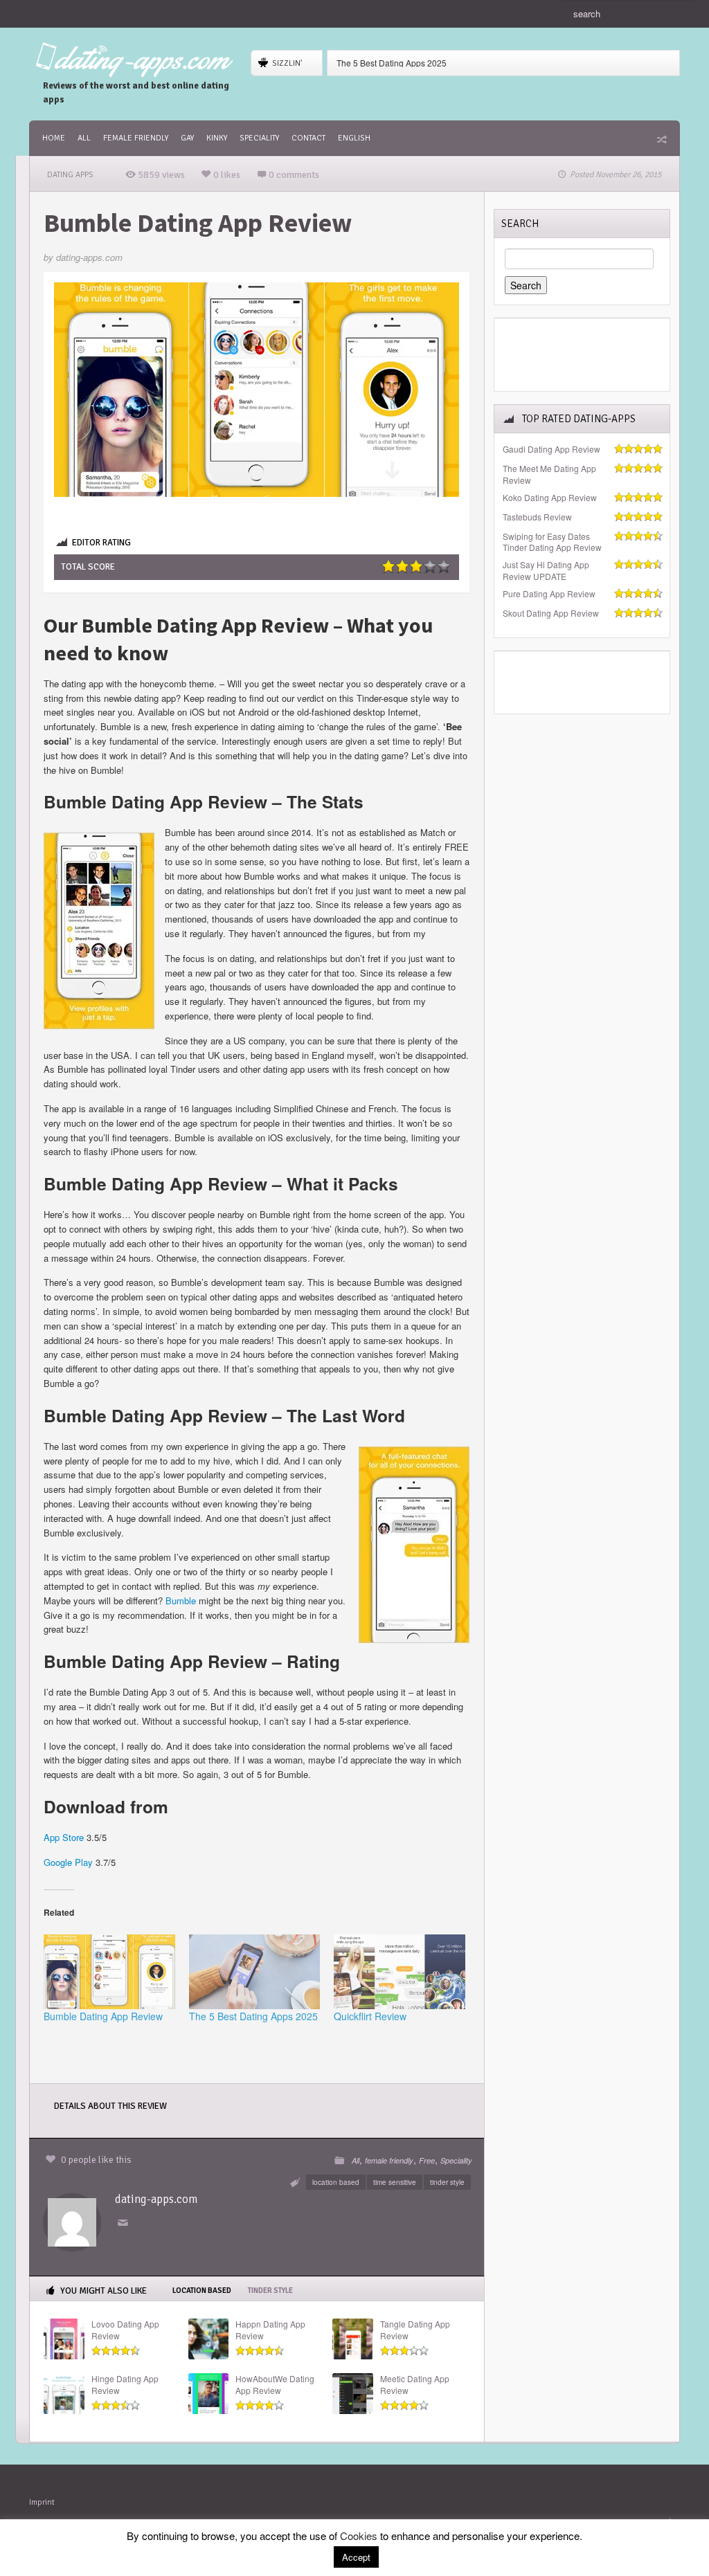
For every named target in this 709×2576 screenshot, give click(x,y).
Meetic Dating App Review (415, 2385)
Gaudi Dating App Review (551, 449)
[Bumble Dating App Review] (109, 1972)
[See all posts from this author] (72, 2221)
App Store (64, 1837)
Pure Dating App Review (549, 594)
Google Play (68, 1862)
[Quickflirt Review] (400, 1972)
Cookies (359, 2536)
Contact (308, 138)
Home (54, 138)
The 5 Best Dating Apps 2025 (392, 63)
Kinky (217, 138)
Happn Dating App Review (270, 2330)
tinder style (447, 2182)
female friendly (136, 138)
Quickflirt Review (370, 2016)
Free (427, 2160)
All (84, 138)
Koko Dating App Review (550, 498)
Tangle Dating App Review (415, 2330)
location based (336, 2182)
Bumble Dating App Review (103, 2016)
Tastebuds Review (537, 517)
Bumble (181, 1600)
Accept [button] (356, 2557)
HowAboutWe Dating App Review (275, 2385)
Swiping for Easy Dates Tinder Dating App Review (552, 542)
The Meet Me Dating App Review (549, 474)
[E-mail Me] (125, 2223)
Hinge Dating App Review (125, 2385)
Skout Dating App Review (551, 613)
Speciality (259, 138)
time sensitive (395, 2182)
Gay (187, 138)
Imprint (42, 2502)
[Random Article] (661, 139)
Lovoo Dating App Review (125, 2330)
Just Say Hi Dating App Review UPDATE (546, 571)
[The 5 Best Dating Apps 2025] (255, 1972)
